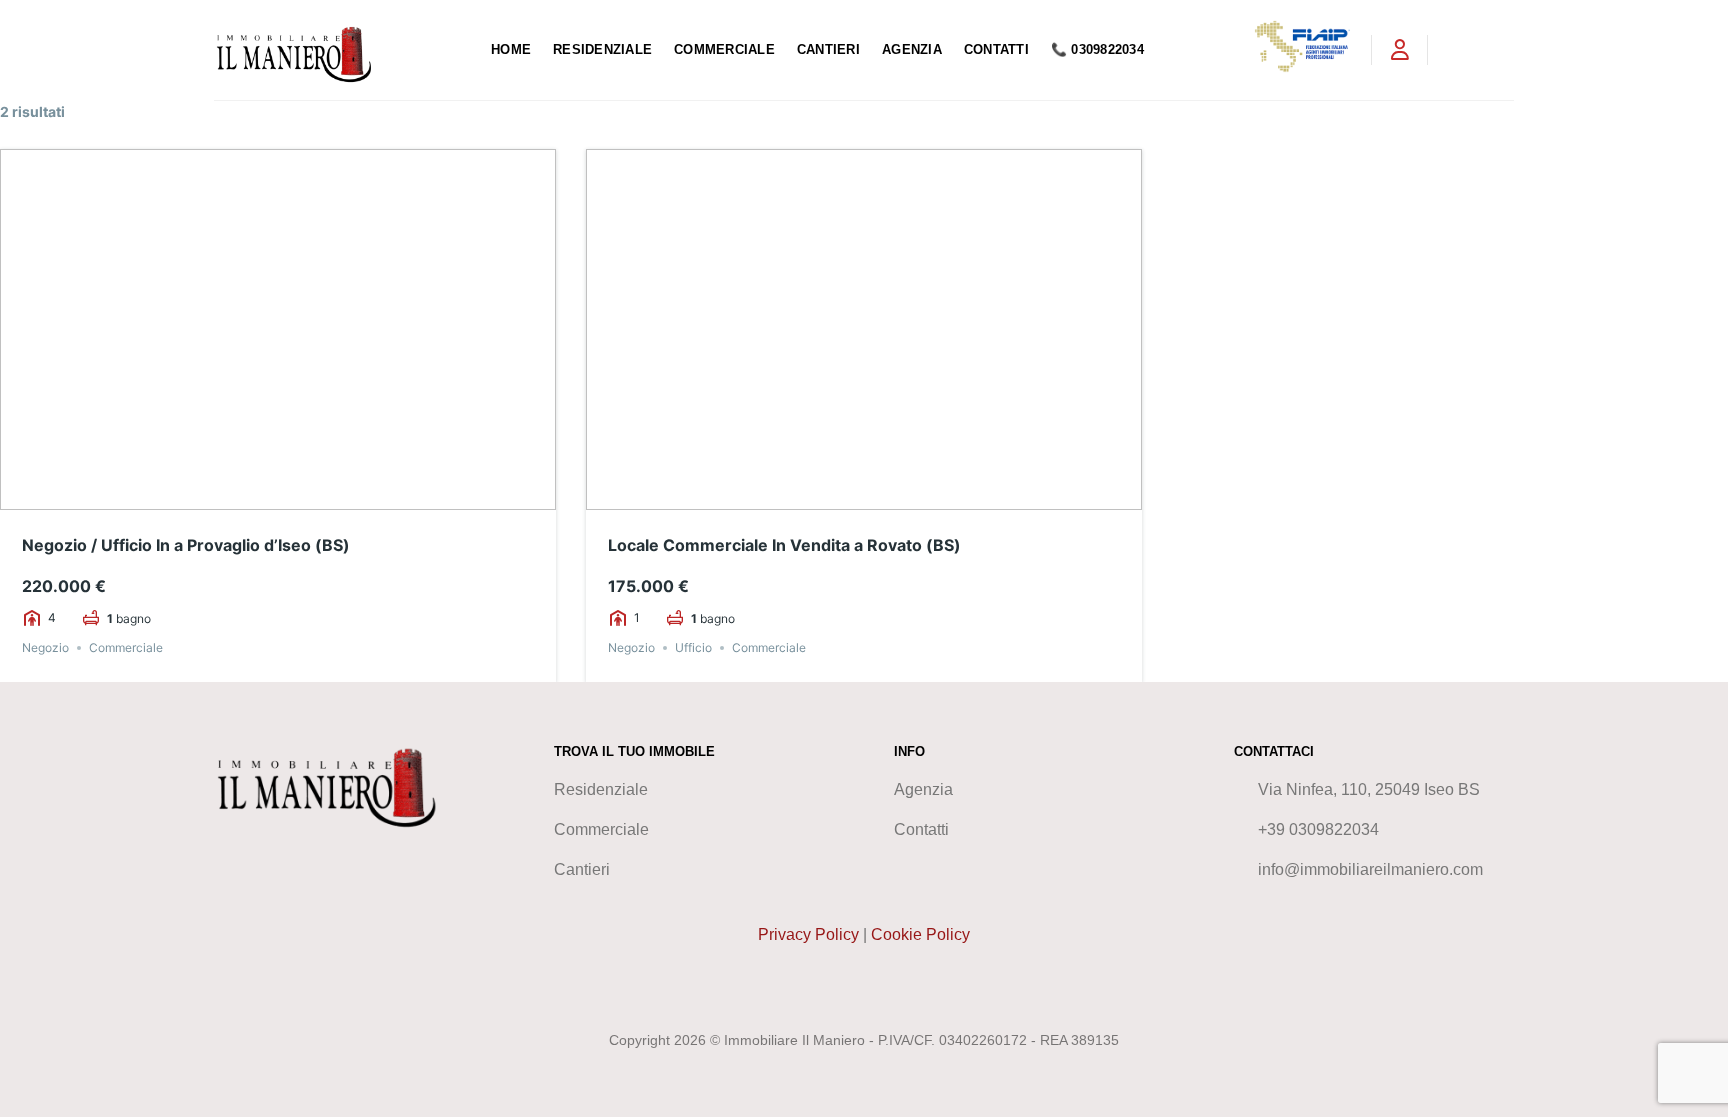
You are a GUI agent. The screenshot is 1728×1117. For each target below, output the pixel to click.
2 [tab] (260, 495)
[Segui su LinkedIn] (1501, 50)
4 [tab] (296, 495)
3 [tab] (278, 495)
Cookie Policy (920, 934)
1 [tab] (242, 495)
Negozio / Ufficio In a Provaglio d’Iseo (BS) (186, 545)
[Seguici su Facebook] (1449, 50)
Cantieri (828, 49)
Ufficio (693, 647)
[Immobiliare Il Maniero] (337, 50)
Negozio (45, 647)
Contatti (996, 49)
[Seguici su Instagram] (1475, 50)
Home (511, 49)
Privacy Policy (808, 934)
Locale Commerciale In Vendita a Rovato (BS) (784, 545)
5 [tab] (314, 495)
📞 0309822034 (1097, 49)
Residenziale (602, 49)
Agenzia (912, 49)
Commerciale (724, 49)
